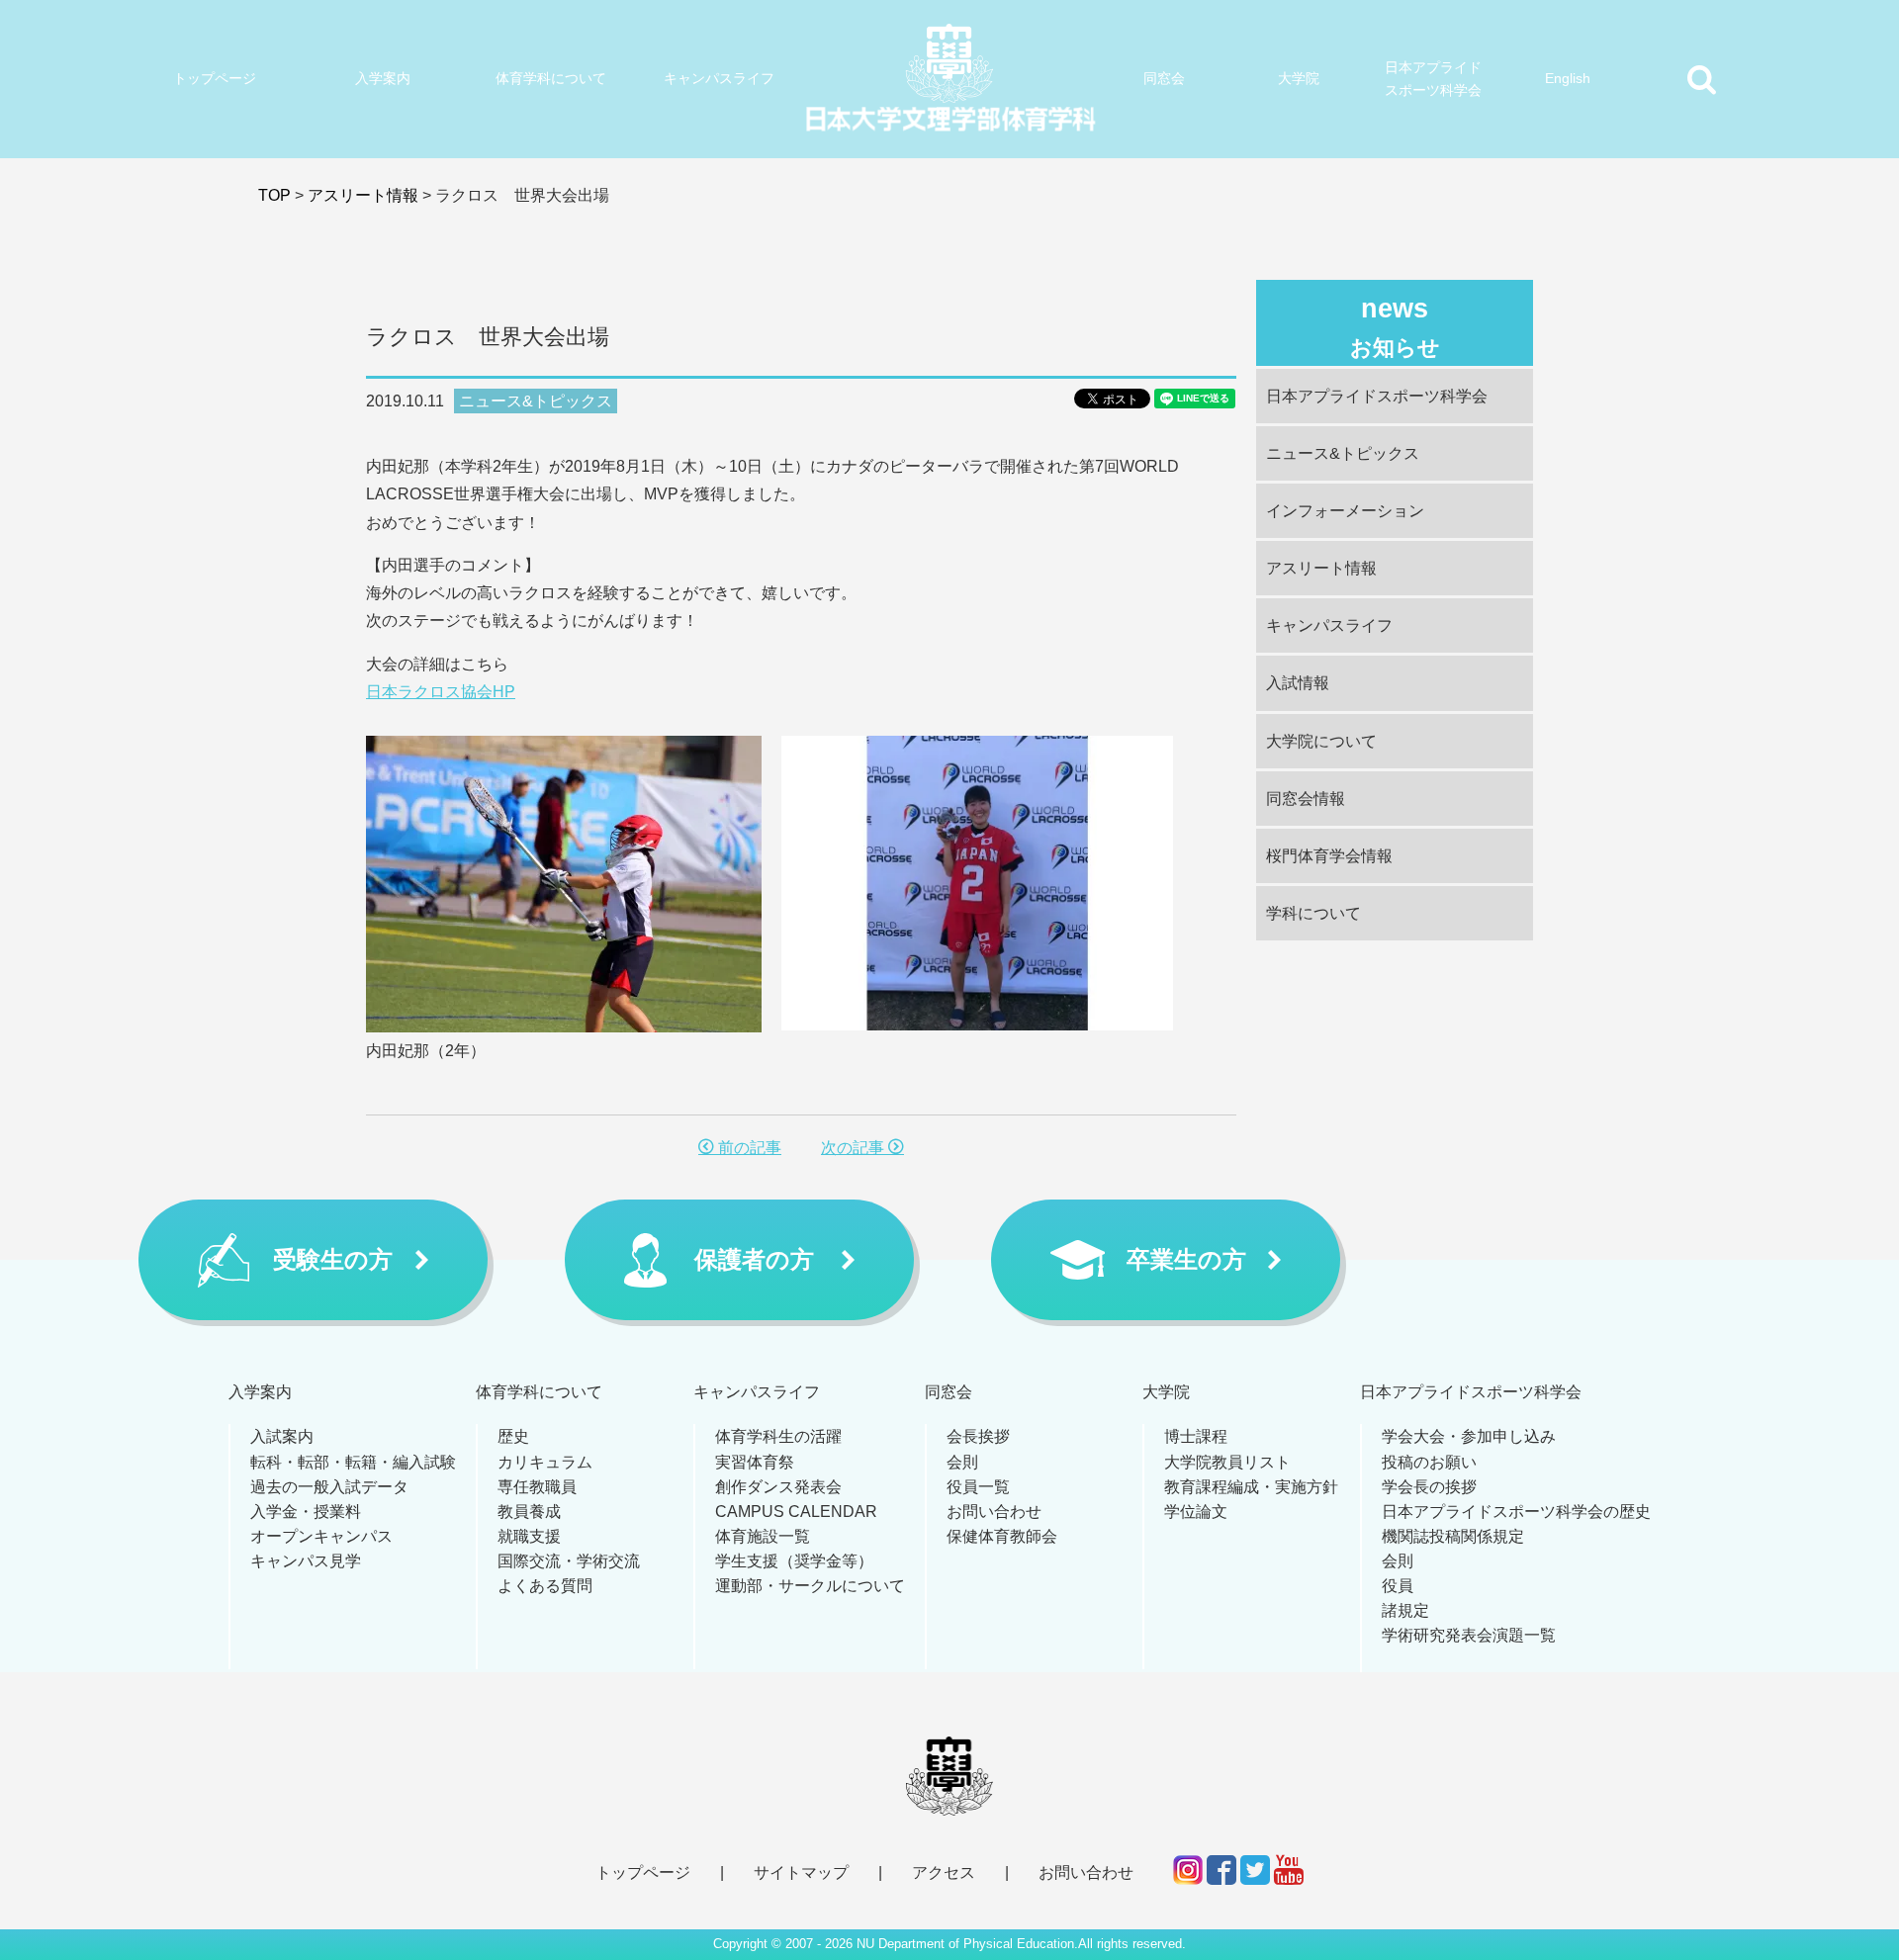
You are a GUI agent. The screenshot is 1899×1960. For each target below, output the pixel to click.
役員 (1398, 1586)
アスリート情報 (363, 195)
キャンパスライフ (719, 78)
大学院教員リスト (1227, 1462)
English (1568, 78)
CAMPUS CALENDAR (796, 1512)
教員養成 (529, 1512)
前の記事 (748, 1148)
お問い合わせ (994, 1512)
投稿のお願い (1429, 1462)
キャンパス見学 (306, 1561)
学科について (1313, 913)
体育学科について (551, 78)
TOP (274, 195)
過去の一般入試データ (329, 1487)
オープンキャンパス (321, 1536)
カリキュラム (545, 1462)
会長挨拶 (978, 1436)
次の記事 (855, 1148)
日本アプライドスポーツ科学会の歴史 (1516, 1512)
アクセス (944, 1872)
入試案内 (282, 1436)
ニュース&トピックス (536, 401)
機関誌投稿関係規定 (1453, 1536)
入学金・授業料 (306, 1512)
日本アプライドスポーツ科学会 (1433, 79)
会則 (962, 1462)
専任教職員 (537, 1487)
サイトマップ (801, 1872)
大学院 (1299, 78)
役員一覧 (978, 1487)
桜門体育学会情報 (1329, 856)
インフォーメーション (1345, 511)
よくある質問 (545, 1586)
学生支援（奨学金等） (794, 1561)
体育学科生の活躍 (778, 1436)
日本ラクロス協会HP (441, 692)
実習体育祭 (755, 1462)
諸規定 (1405, 1610)
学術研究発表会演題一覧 (1469, 1635)
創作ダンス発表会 (778, 1487)
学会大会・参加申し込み (1469, 1436)
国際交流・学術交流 (569, 1561)
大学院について (1321, 741)
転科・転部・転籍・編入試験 (353, 1462)
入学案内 (383, 78)
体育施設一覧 (763, 1536)
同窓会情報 (1306, 799)
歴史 (513, 1436)
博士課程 (1196, 1436)
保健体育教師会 (1002, 1536)
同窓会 (1164, 78)
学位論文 (1196, 1512)
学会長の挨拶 (1429, 1487)
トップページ (215, 78)
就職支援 (529, 1536)
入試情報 (1298, 683)
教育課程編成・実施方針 (1251, 1487)
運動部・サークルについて (810, 1586)
